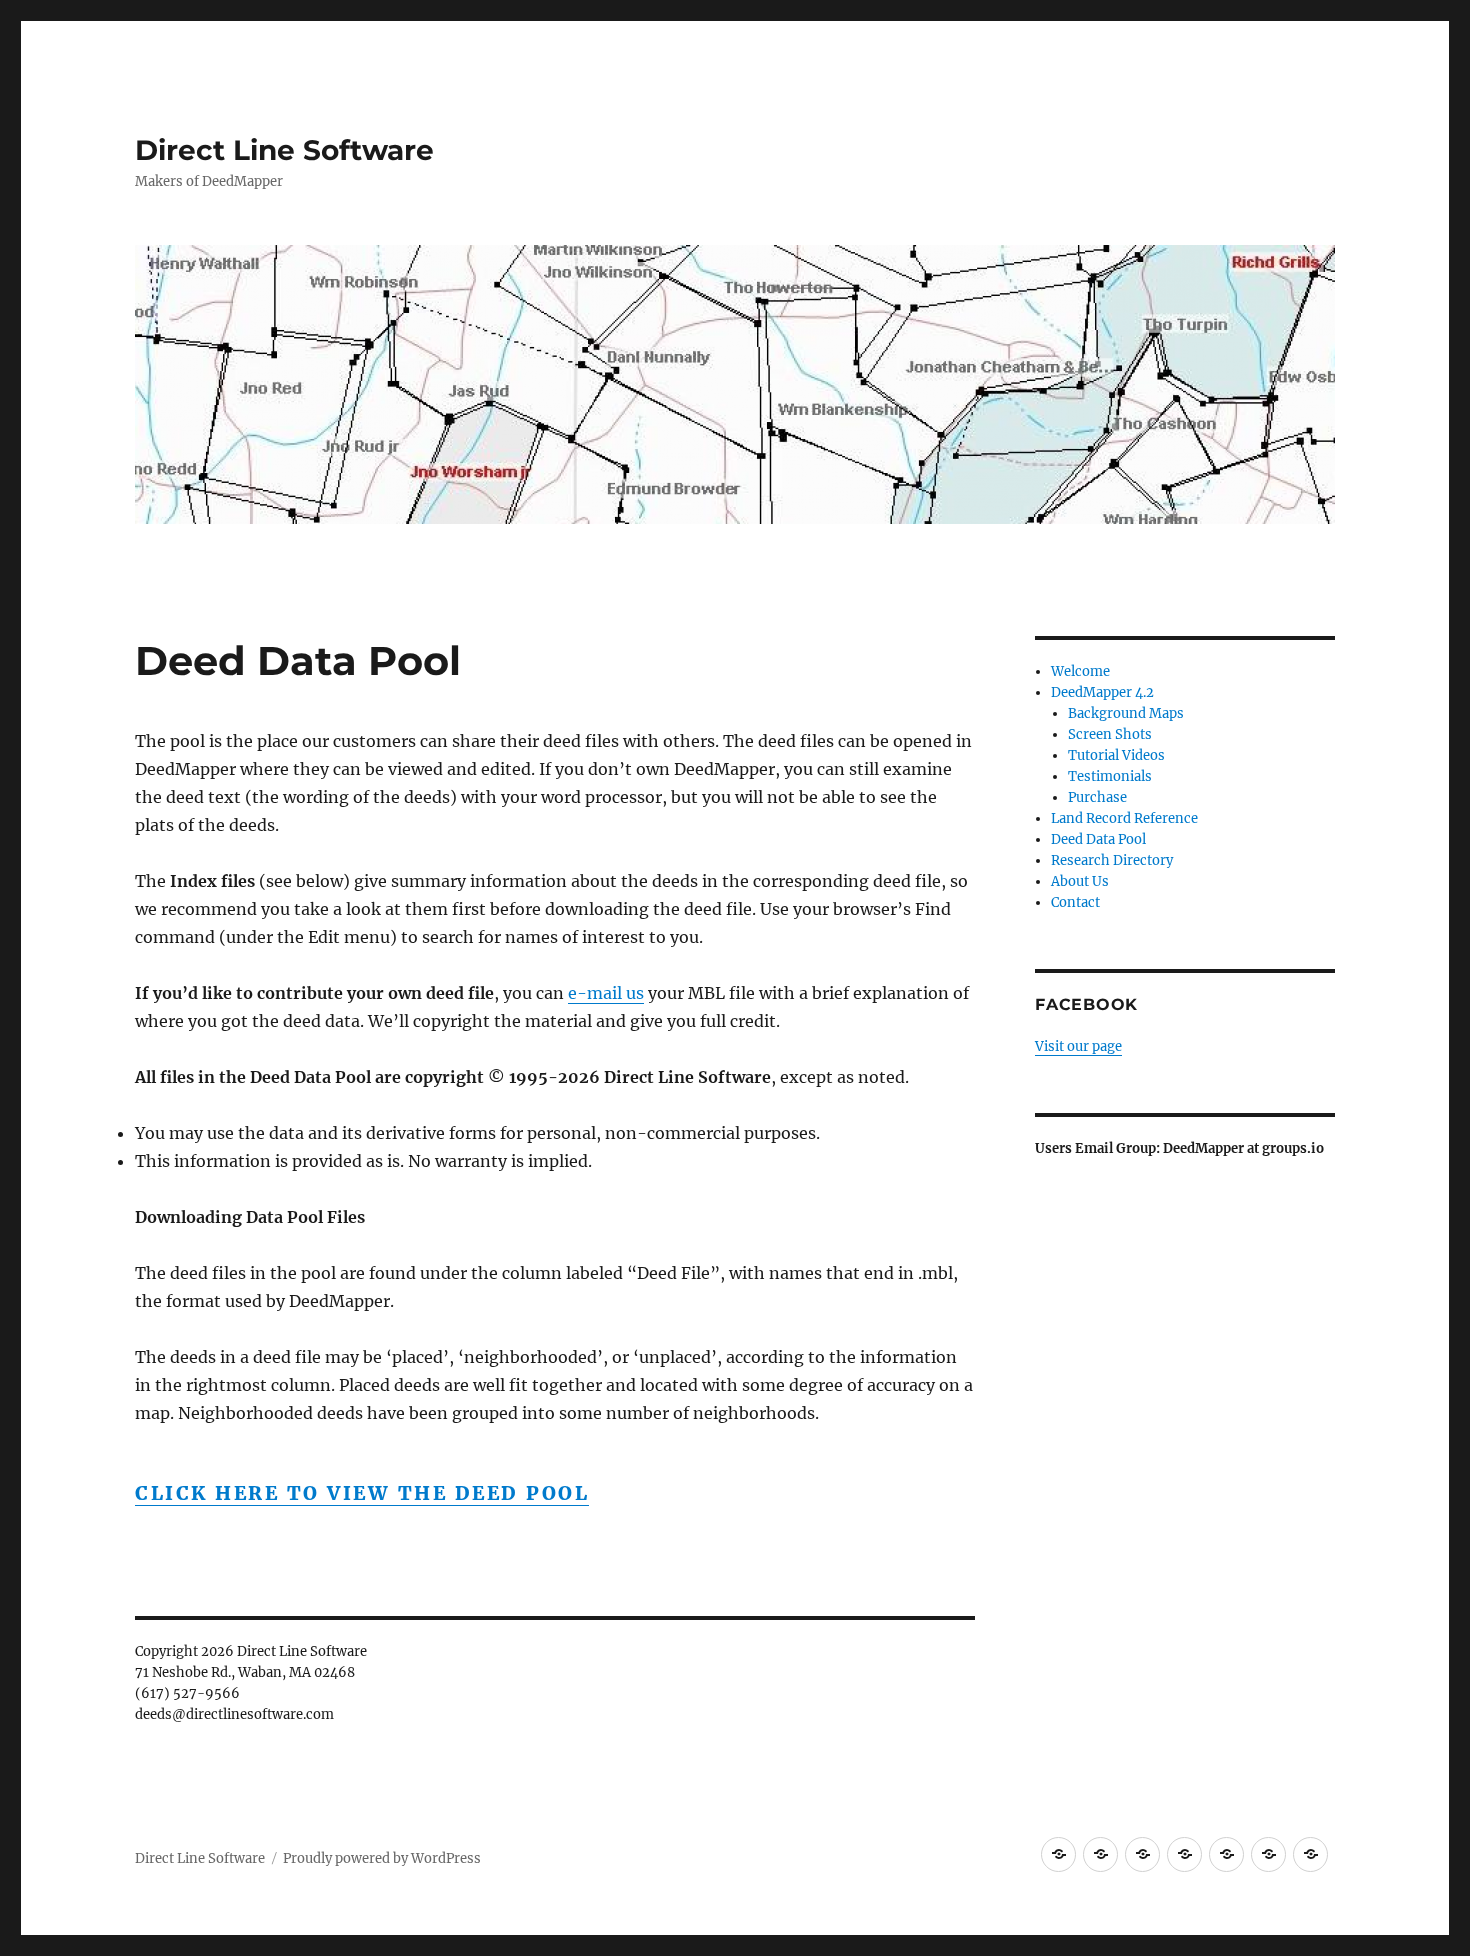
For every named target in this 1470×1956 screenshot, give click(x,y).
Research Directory (1112, 860)
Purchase (1097, 797)
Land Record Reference (1124, 818)
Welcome (1080, 671)
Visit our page (1078, 1046)
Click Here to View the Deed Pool (362, 1493)
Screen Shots (1110, 734)
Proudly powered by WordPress (382, 1858)
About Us (1080, 881)
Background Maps (1126, 713)
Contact (1075, 902)
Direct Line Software (284, 150)
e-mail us (606, 993)
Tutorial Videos (1116, 755)
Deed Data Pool (1098, 839)
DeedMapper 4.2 (1102, 692)
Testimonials (1110, 776)
